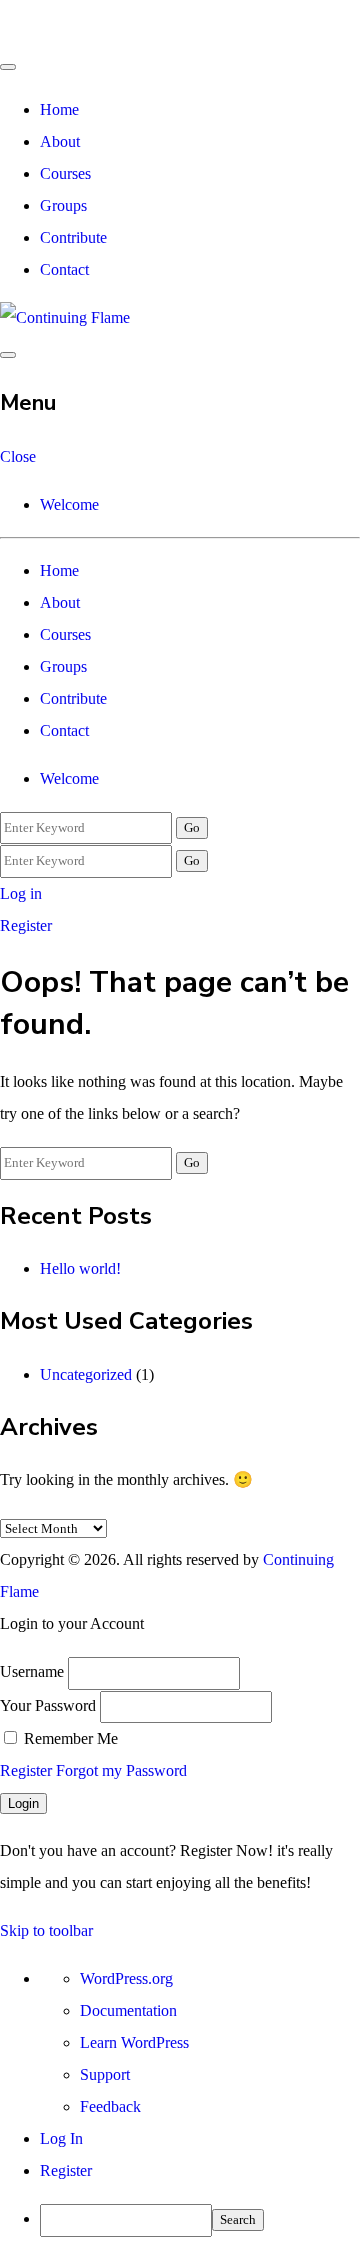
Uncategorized (86, 1374)
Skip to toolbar (46, 1930)
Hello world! (80, 1268)
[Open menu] (8, 355)
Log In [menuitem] (61, 2138)
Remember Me (69, 1738)
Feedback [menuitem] (110, 2106)
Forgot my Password (121, 1770)
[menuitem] (200, 2220)
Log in (21, 893)
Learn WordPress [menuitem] (134, 2042)
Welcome (69, 504)
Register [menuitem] (66, 2170)
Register (26, 925)
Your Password (48, 1705)
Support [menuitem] (105, 2074)
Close (18, 456)
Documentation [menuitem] (128, 2010)
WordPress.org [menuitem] (126, 1978)
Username (32, 1671)
